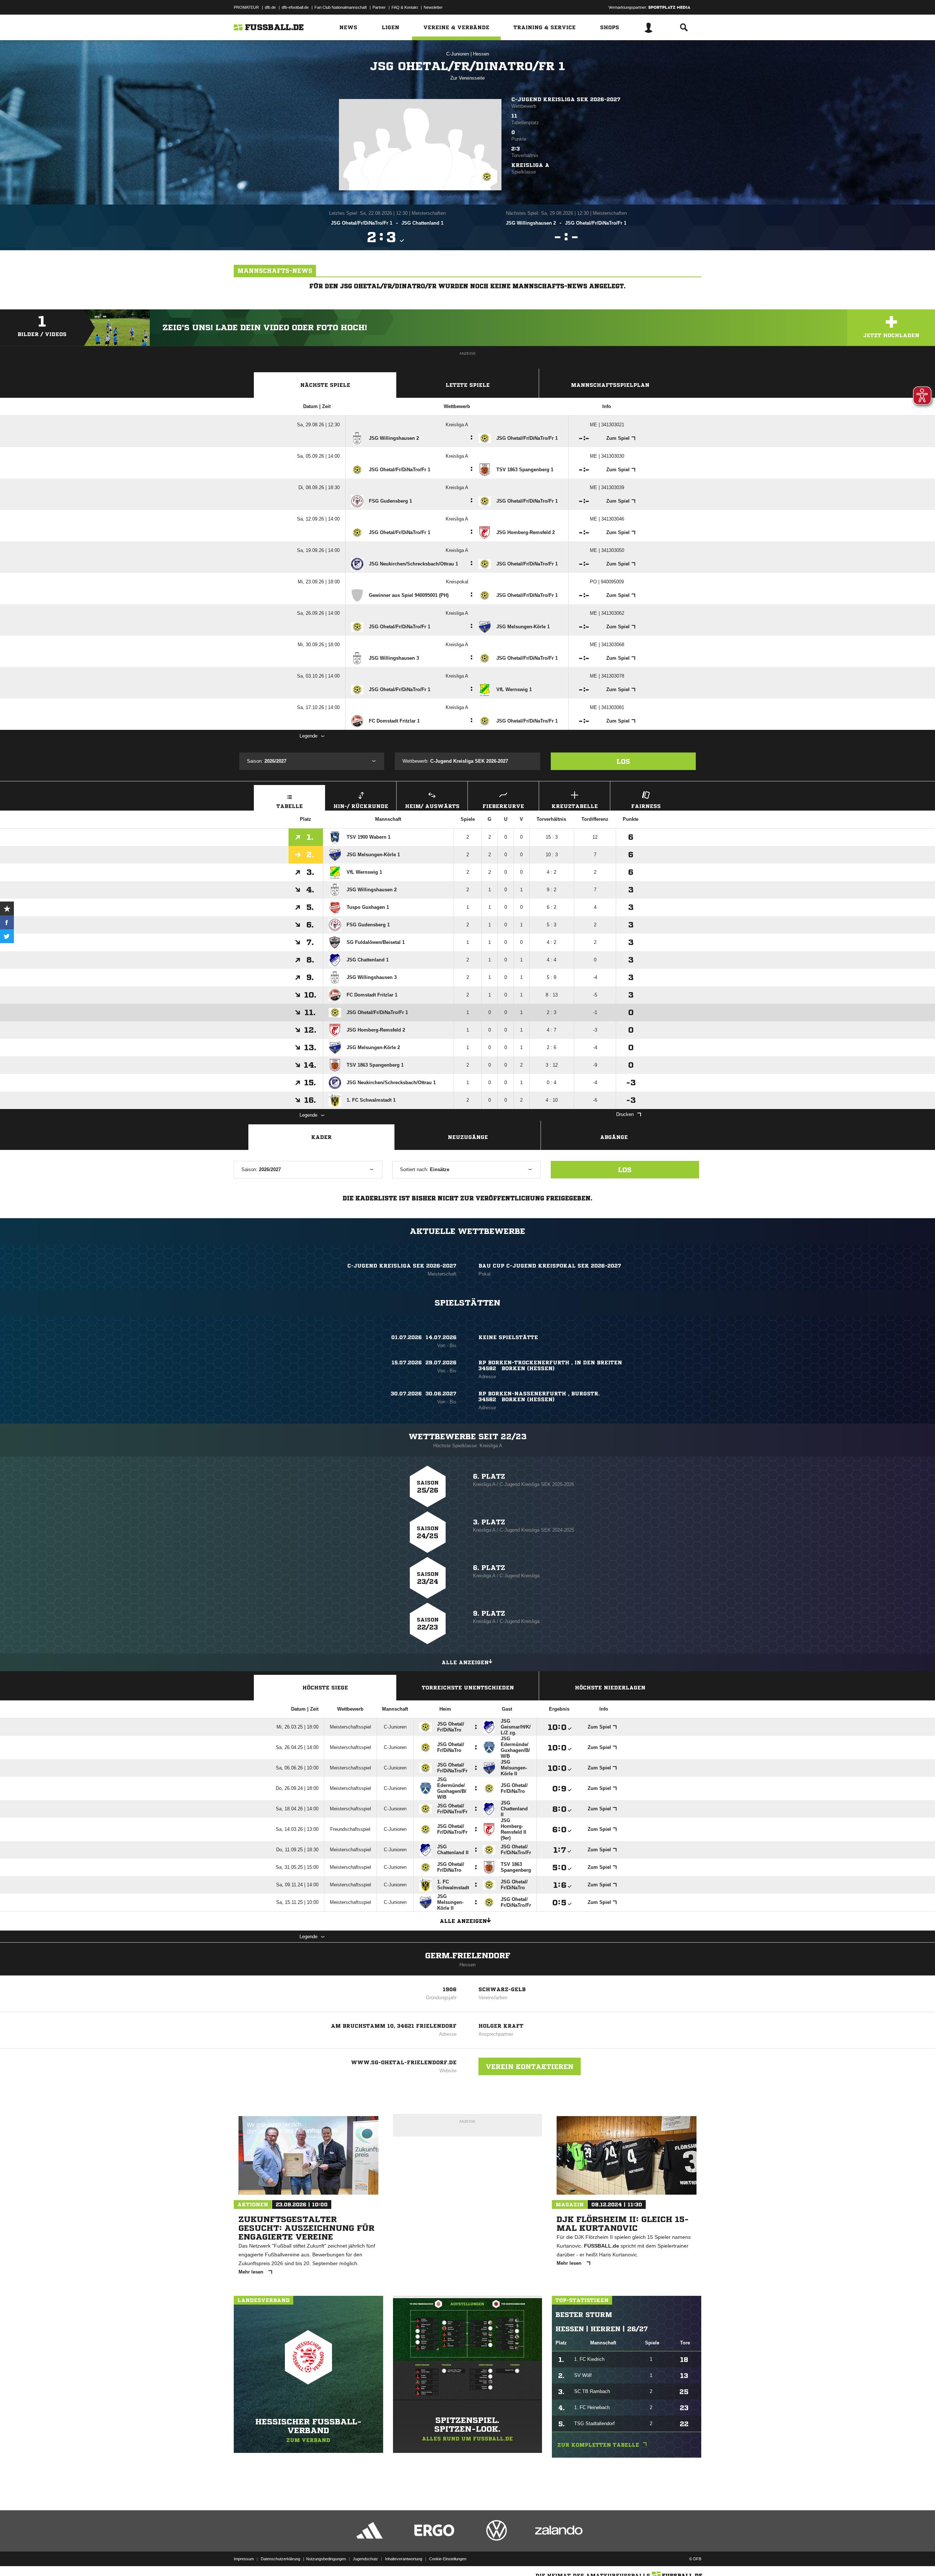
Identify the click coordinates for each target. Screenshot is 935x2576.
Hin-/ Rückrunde (361, 806)
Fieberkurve (503, 806)
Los (623, 761)
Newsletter (433, 7)
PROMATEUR (246, 7)
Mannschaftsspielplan (610, 385)
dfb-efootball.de (295, 7)
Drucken (625, 1114)
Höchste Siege (325, 1688)
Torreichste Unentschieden (468, 1688)
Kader (321, 1137)
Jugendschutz (365, 2559)
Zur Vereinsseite (467, 78)
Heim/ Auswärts (432, 806)
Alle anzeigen (465, 1662)
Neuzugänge (468, 1137)
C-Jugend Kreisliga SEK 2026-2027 (566, 99)
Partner (379, 7)
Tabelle (290, 806)
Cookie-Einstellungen (448, 2559)
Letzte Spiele (468, 385)
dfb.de (270, 7)
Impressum (244, 2559)
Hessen (481, 54)
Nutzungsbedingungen (326, 2559)
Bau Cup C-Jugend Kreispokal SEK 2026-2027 (550, 1266)
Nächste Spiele (325, 385)
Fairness (646, 806)
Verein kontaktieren (530, 2066)
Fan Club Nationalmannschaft (341, 7)
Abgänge (614, 1137)
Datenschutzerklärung (280, 2559)
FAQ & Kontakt (405, 7)
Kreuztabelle (575, 806)
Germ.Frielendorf (468, 1956)
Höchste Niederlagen (610, 1688)
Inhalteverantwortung (404, 2559)
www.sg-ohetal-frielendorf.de (404, 2062)
